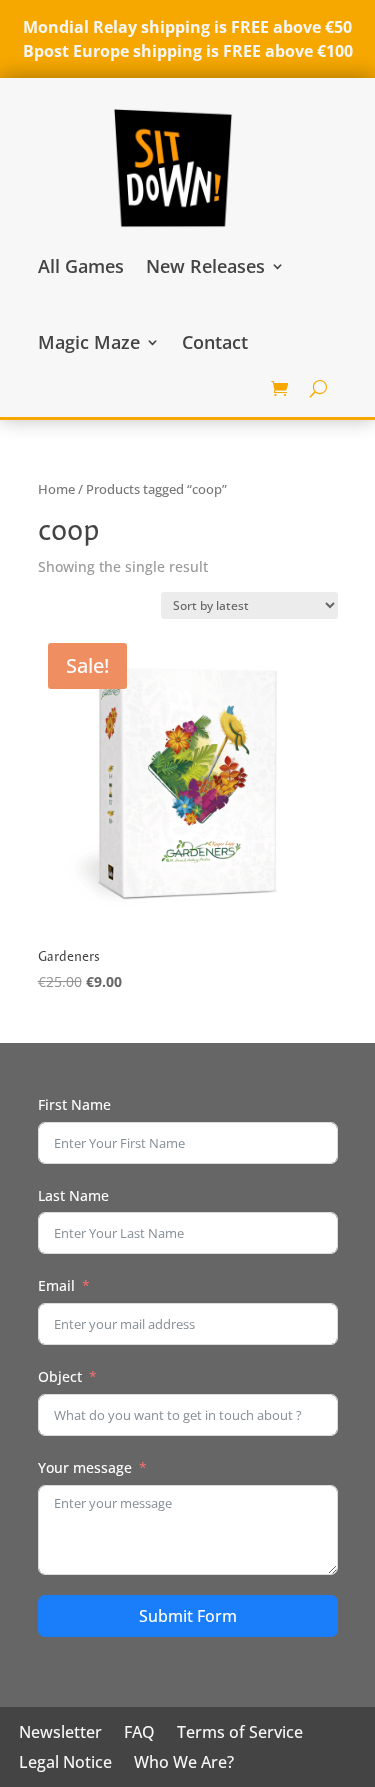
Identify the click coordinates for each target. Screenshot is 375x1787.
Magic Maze (89, 342)
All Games (81, 266)
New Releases (205, 266)
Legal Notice (65, 1764)
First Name (74, 1104)
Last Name (73, 1195)
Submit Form (188, 1616)
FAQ (139, 1734)
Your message (85, 1467)
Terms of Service (240, 1734)
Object (60, 1376)
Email (56, 1285)
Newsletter (60, 1734)
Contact (215, 342)
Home (56, 489)
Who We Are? (184, 1764)
